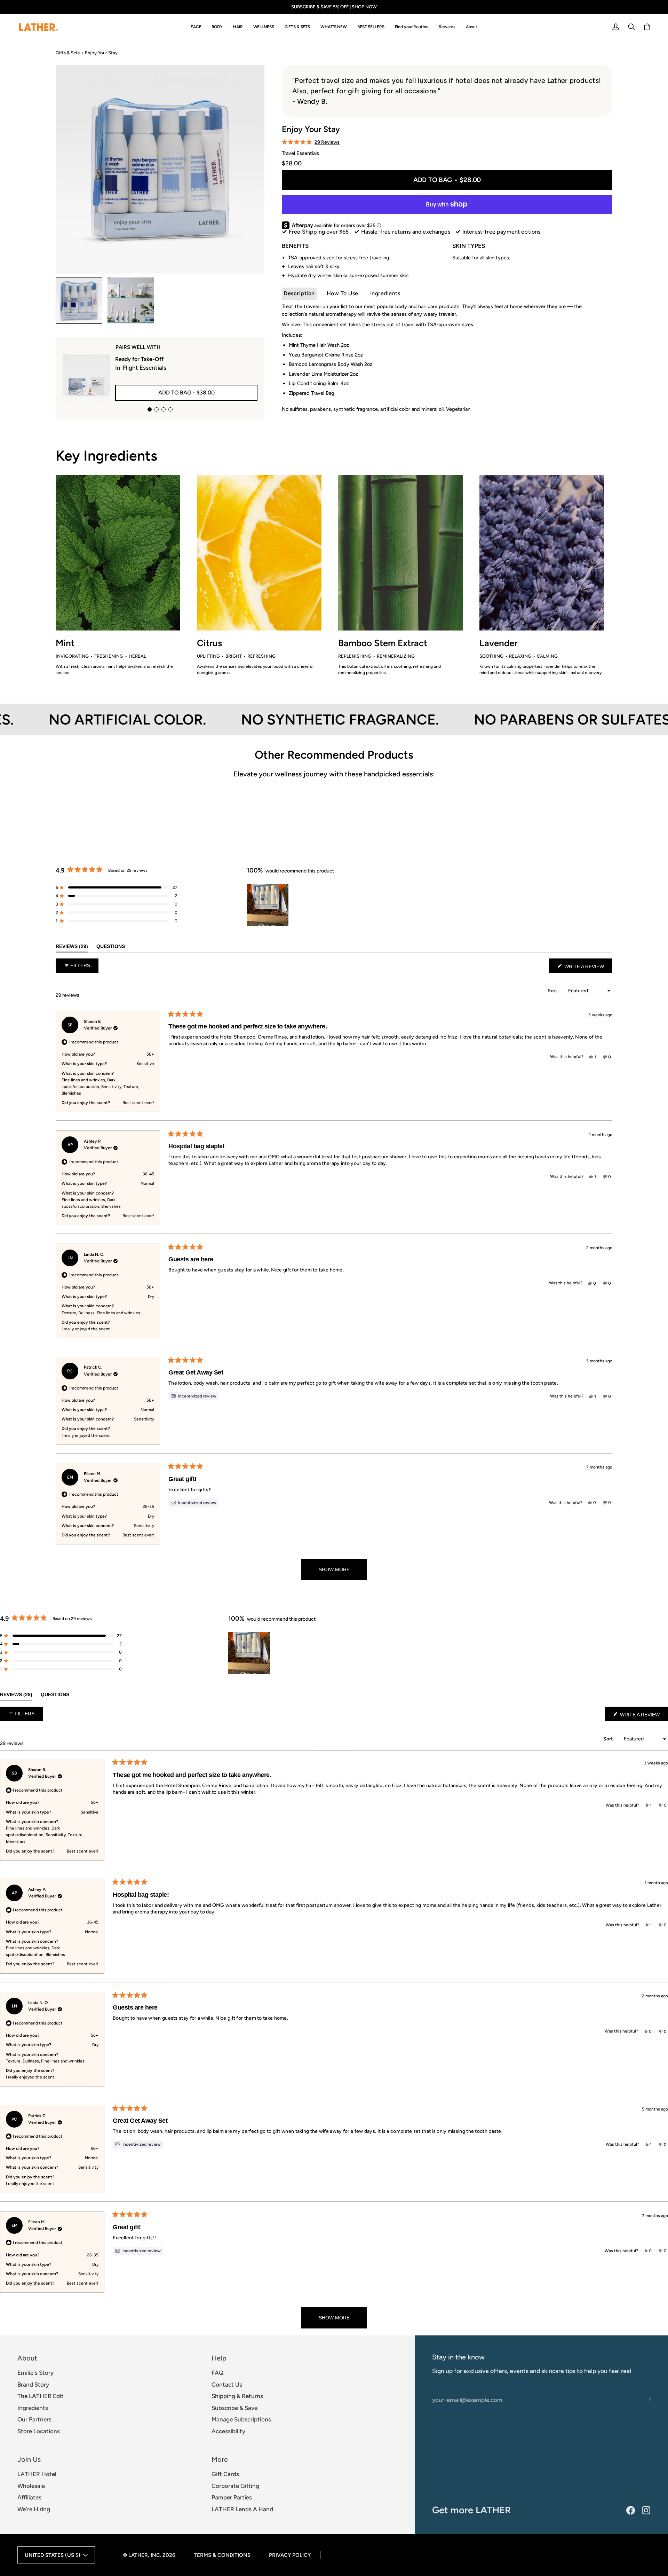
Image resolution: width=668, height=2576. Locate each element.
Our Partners (34, 2419)
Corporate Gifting (235, 2486)
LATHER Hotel (37, 2474)
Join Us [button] (29, 2459)
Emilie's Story (35, 2373)
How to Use (343, 293)
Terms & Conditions (222, 2555)
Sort (553, 991)
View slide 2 (157, 409)
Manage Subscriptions (241, 2419)
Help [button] (219, 2358)
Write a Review (588, 968)
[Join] (645, 2399)
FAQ (217, 2373)
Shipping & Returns (237, 2396)
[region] (268, 905)
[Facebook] (631, 2510)
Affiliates (29, 2497)
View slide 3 (164, 409)
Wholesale (31, 2486)
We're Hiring (34, 2509)
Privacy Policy (290, 2555)
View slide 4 (170, 409)
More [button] (220, 2459)
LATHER (138, 2555)
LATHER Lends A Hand (242, 2509)
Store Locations (39, 2431)
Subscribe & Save (234, 2408)
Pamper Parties (232, 2497)
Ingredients (385, 293)
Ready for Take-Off (139, 359)
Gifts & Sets (68, 53)
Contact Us (227, 2385)
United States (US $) (53, 2555)
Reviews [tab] (72, 946)
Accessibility (228, 2431)
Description (299, 293)
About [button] (27, 2358)
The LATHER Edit (41, 2396)
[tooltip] (193, 1396)
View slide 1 (150, 409)
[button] (196, 27)
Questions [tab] (111, 946)
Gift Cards (225, 2474)
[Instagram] (646, 2510)
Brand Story (33, 2385)
